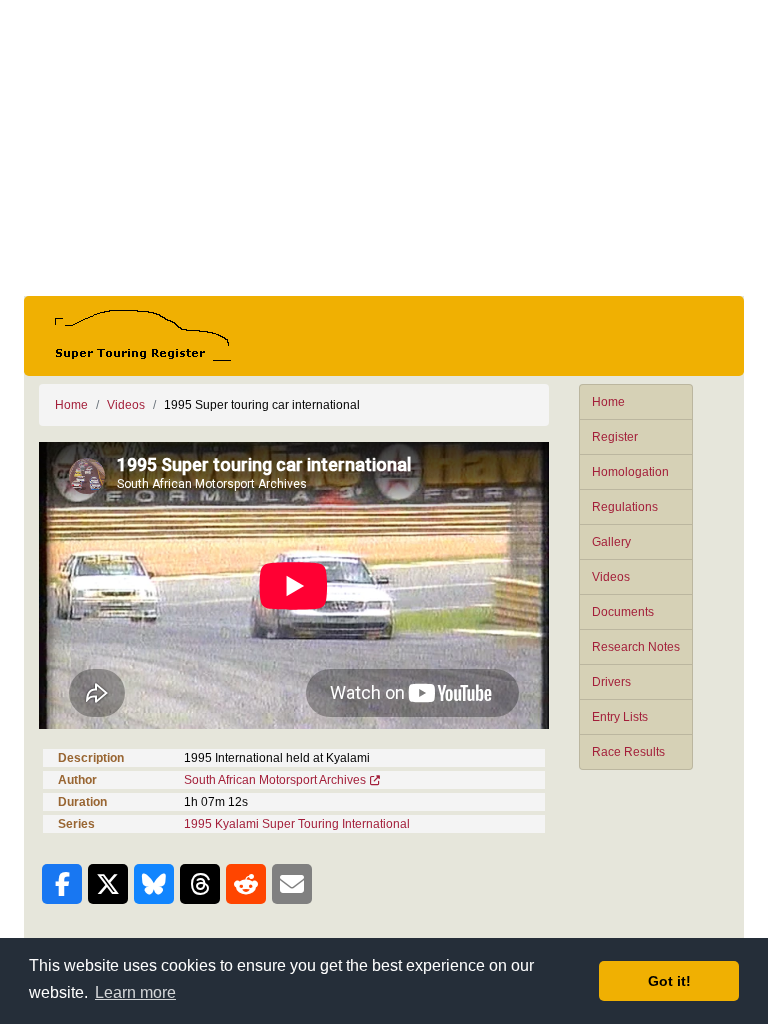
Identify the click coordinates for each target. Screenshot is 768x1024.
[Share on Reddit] (246, 884)
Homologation (630, 472)
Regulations (625, 507)
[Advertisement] (384, 148)
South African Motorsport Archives (275, 780)
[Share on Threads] (200, 884)
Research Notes (636, 647)
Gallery (611, 542)
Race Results (628, 752)
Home (608, 402)
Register (615, 437)
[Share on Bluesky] (154, 884)
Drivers (611, 682)
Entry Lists (620, 717)
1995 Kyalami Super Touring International (297, 824)
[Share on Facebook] (62, 884)
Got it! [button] (669, 981)
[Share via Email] (292, 884)
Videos (611, 577)
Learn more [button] (135, 992)
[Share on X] (108, 884)
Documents (623, 612)
